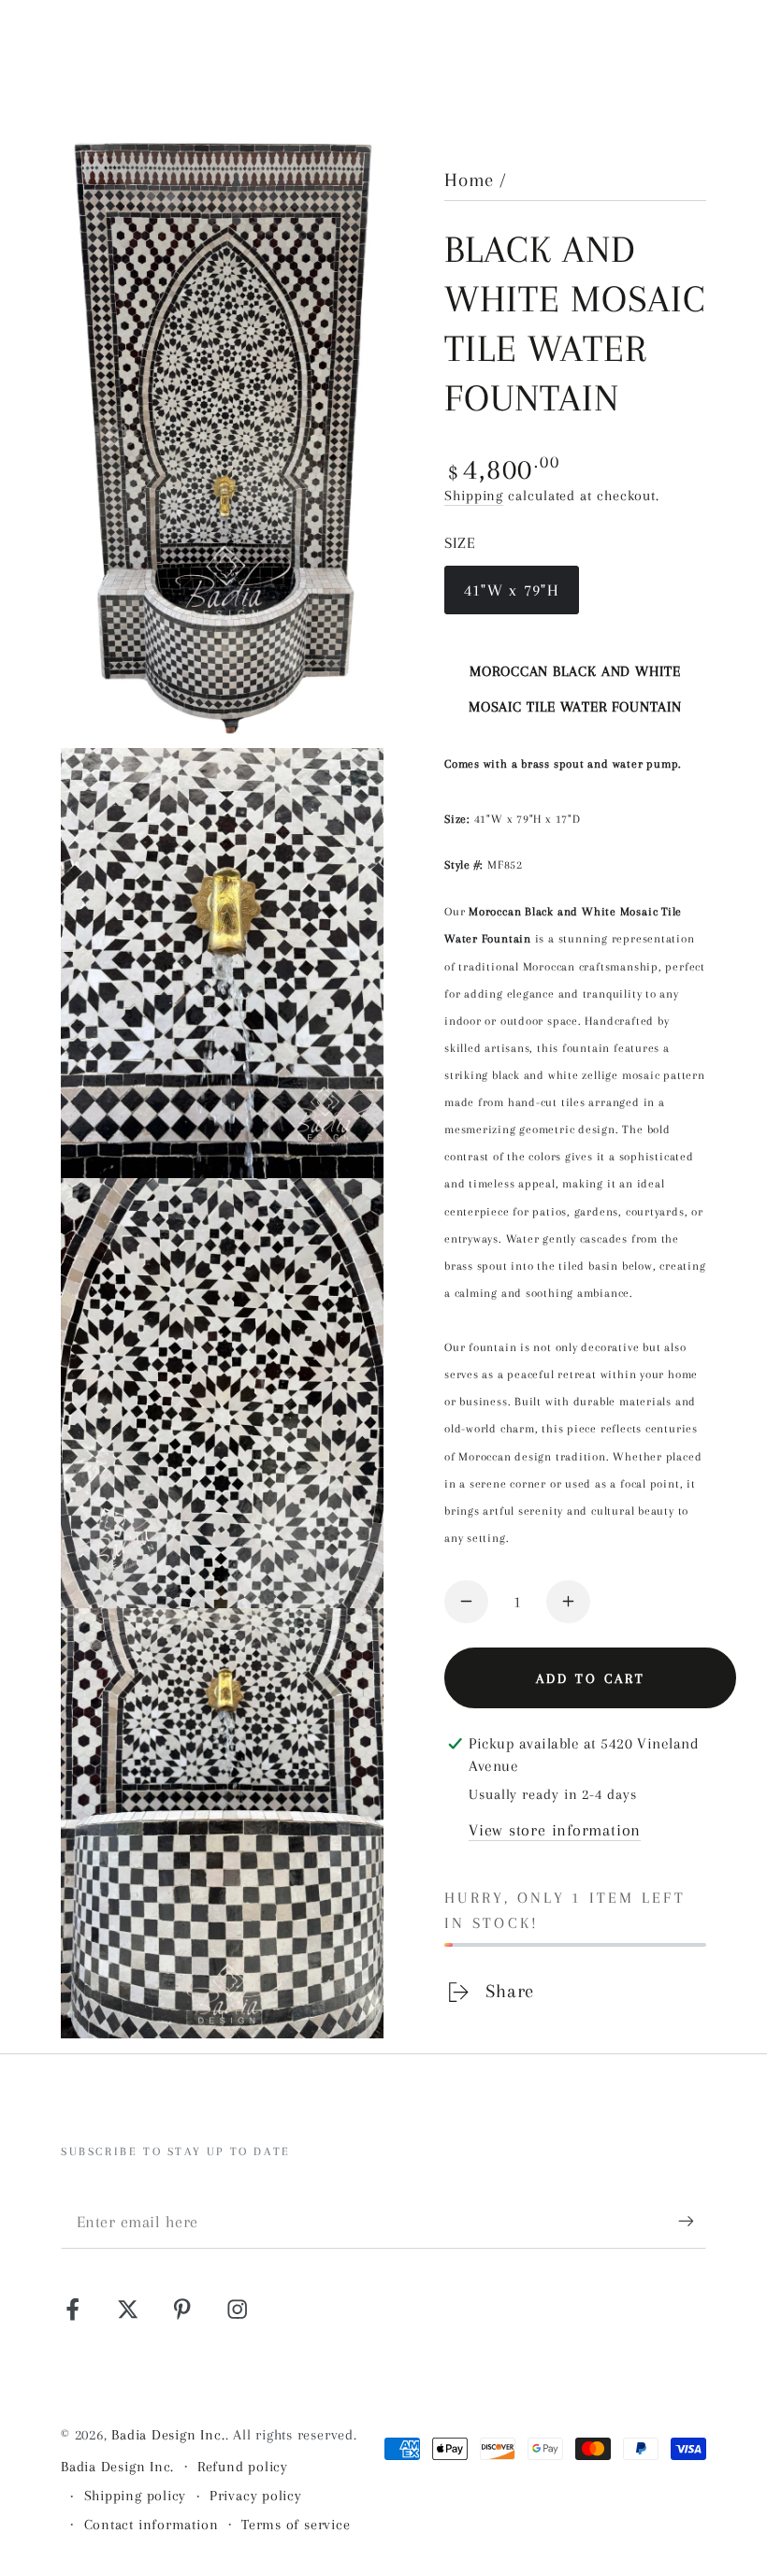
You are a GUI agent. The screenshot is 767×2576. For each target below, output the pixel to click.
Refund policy (243, 2467)
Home (469, 180)
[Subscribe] (692, 2221)
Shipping (474, 496)
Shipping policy (136, 2496)
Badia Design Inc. (168, 2435)
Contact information (152, 2525)
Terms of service (296, 2525)
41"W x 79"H (512, 597)
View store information (555, 1830)
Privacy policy (256, 2496)
